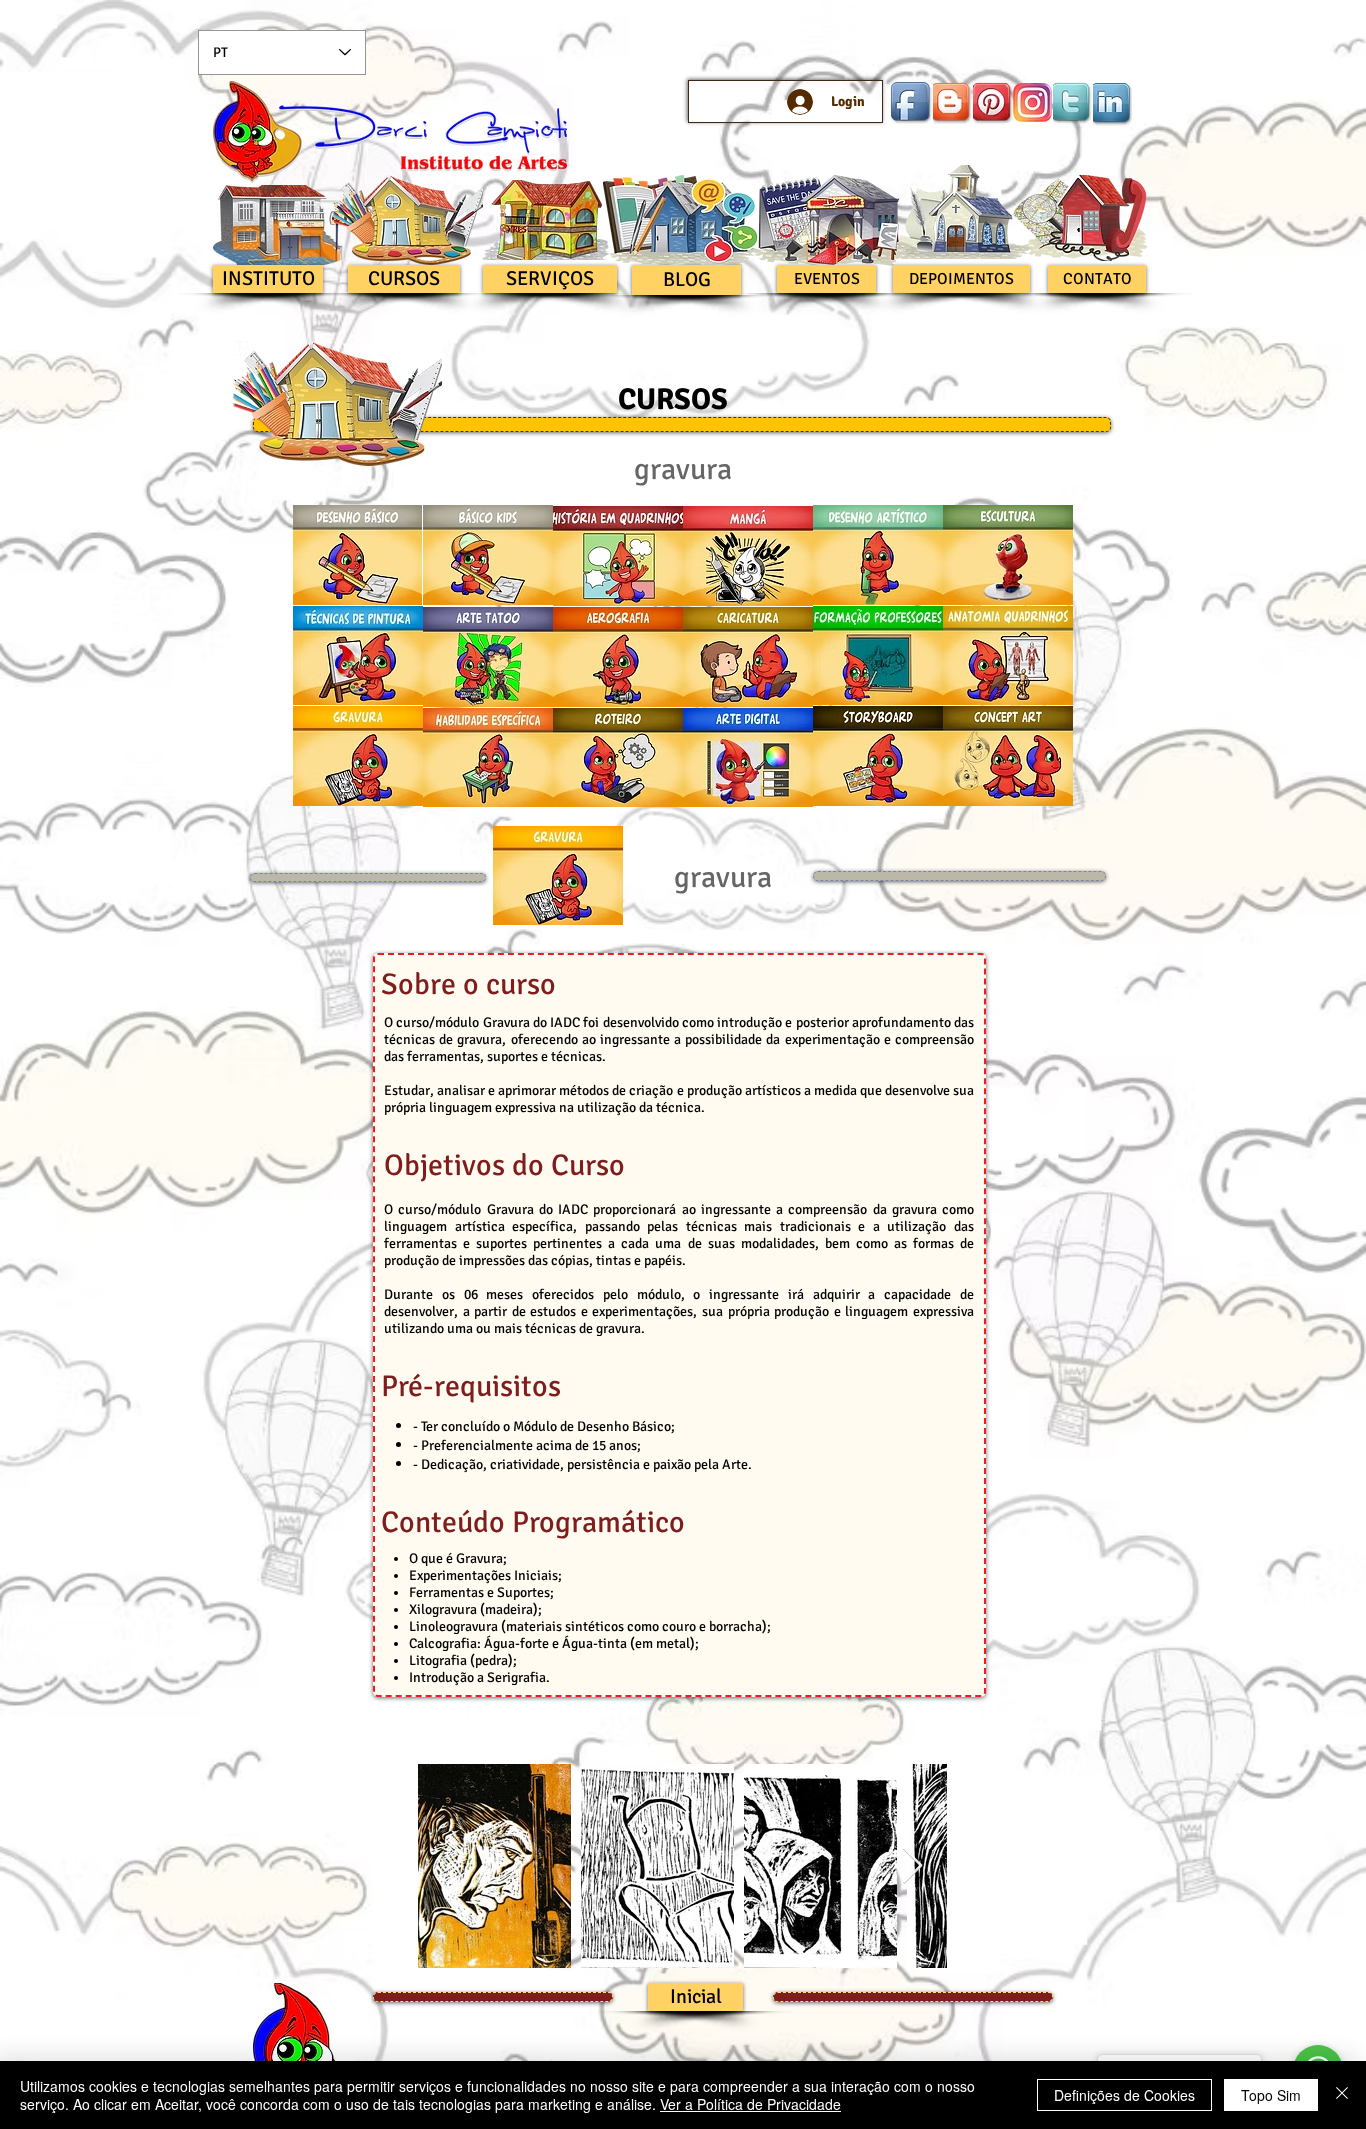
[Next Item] (912, 1866)
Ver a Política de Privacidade (750, 2104)
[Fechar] (1342, 2095)
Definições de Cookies (1124, 2095)
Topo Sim (1271, 2095)
